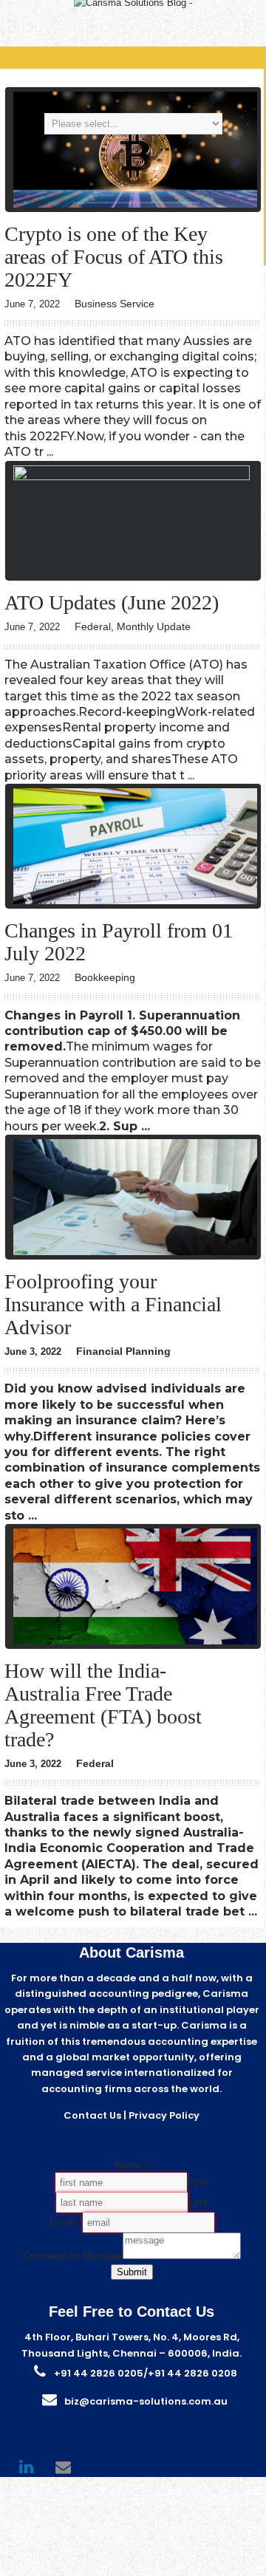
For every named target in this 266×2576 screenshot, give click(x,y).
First (197, 2182)
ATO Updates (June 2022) (112, 602)
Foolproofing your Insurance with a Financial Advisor (113, 1304)
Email (66, 2222)
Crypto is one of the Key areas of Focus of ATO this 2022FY (114, 257)
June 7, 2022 (32, 304)
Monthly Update (154, 626)
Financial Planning (123, 1351)
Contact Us (92, 2115)
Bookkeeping (105, 977)
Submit (132, 2272)
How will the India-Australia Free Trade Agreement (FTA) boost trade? (103, 1705)
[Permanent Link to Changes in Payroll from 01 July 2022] (135, 901)
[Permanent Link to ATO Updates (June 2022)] (135, 477)
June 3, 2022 (33, 1352)
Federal (93, 626)
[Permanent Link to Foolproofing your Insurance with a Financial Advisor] (135, 1252)
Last (197, 2202)
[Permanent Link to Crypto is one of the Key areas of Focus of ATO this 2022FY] (135, 204)
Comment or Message (73, 2256)
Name (132, 2165)
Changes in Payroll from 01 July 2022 (119, 942)
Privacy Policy (164, 2115)
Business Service (115, 304)
